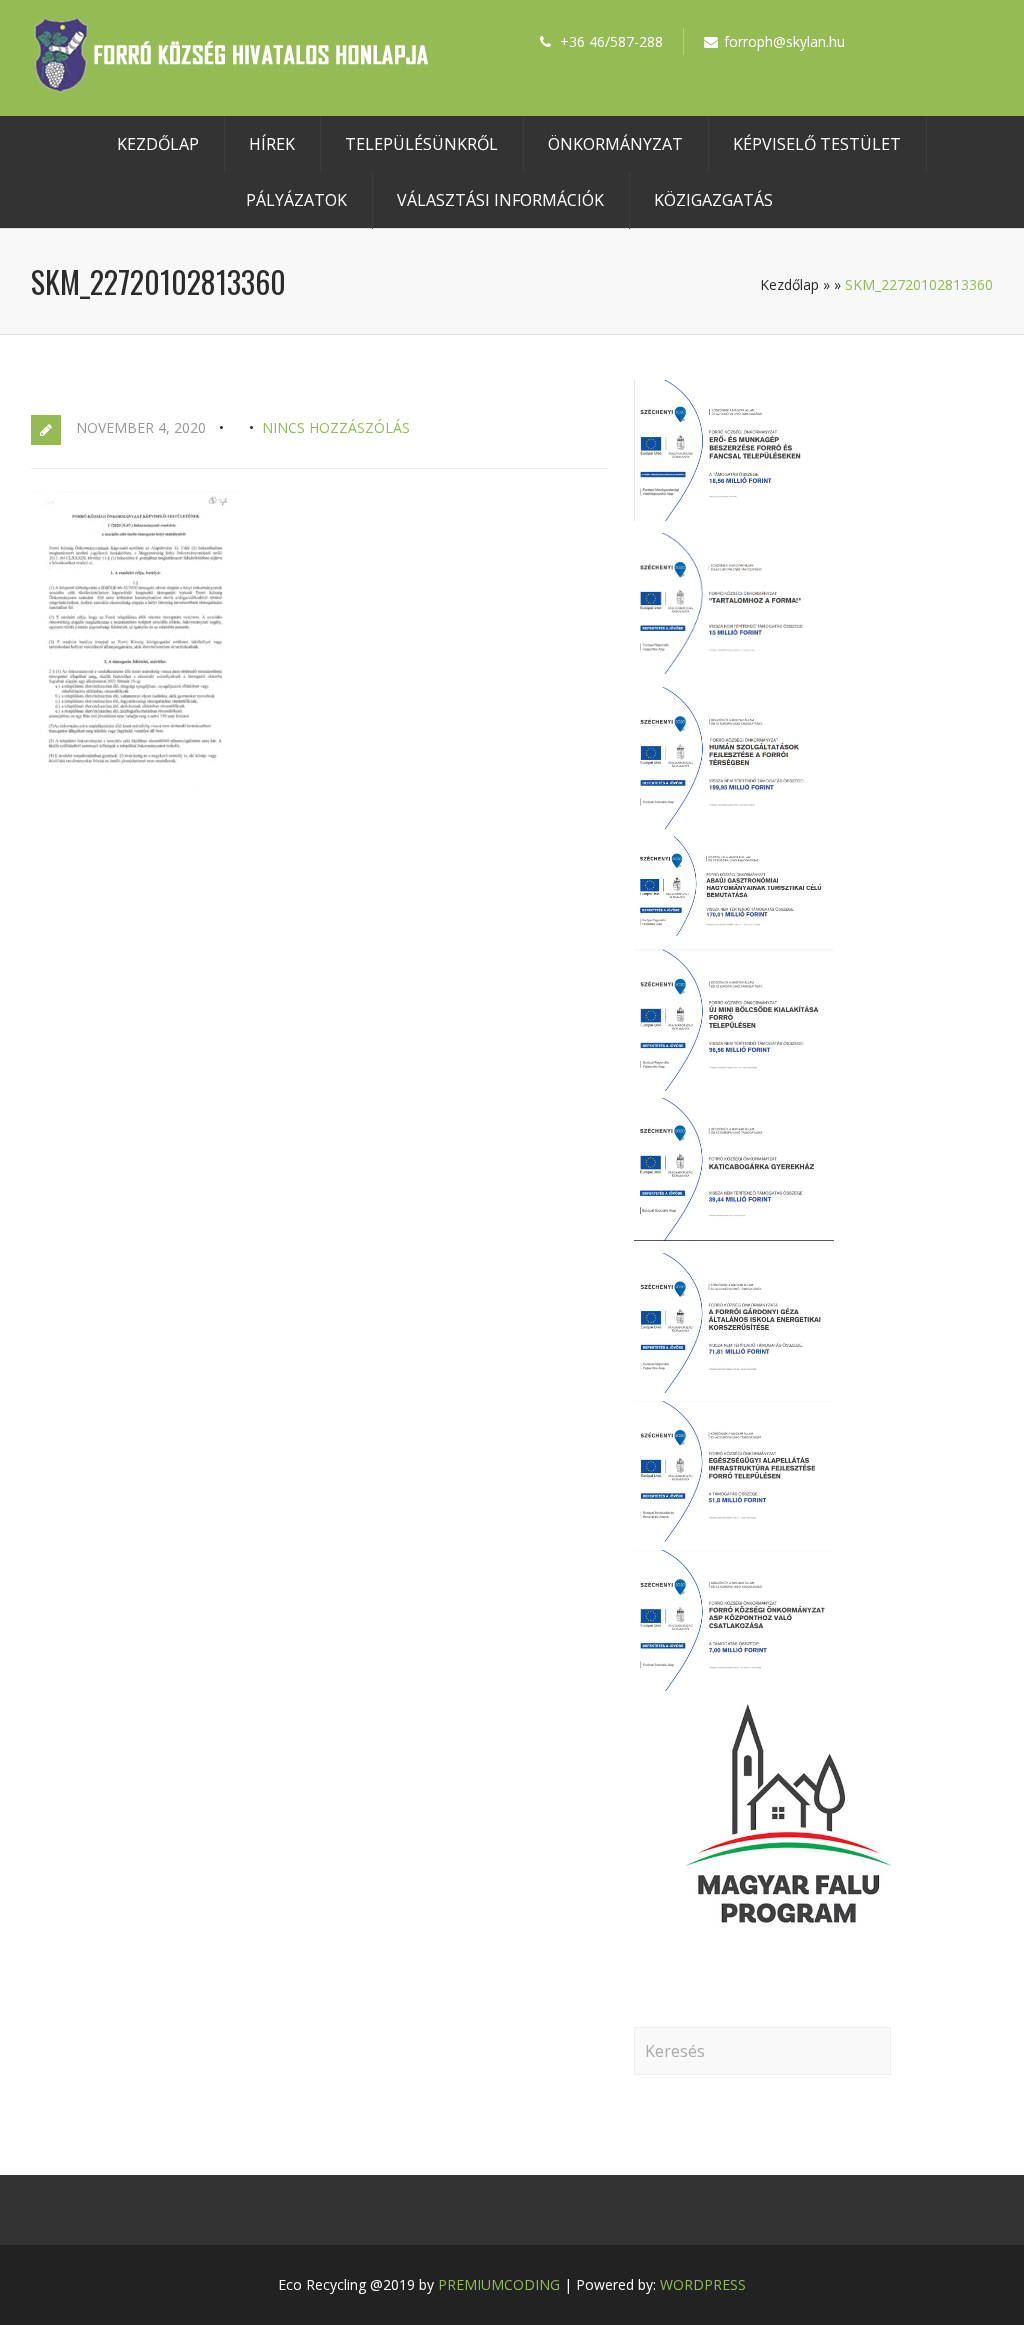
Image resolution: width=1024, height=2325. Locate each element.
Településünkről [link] (421, 144)
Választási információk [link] (500, 200)
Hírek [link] (272, 144)
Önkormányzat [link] (615, 144)
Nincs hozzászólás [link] (336, 427)
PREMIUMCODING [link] (499, 2284)
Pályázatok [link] (296, 200)
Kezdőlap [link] (158, 144)
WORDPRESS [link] (703, 2284)
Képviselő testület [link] (817, 144)
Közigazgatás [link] (713, 200)
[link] (231, 87)
